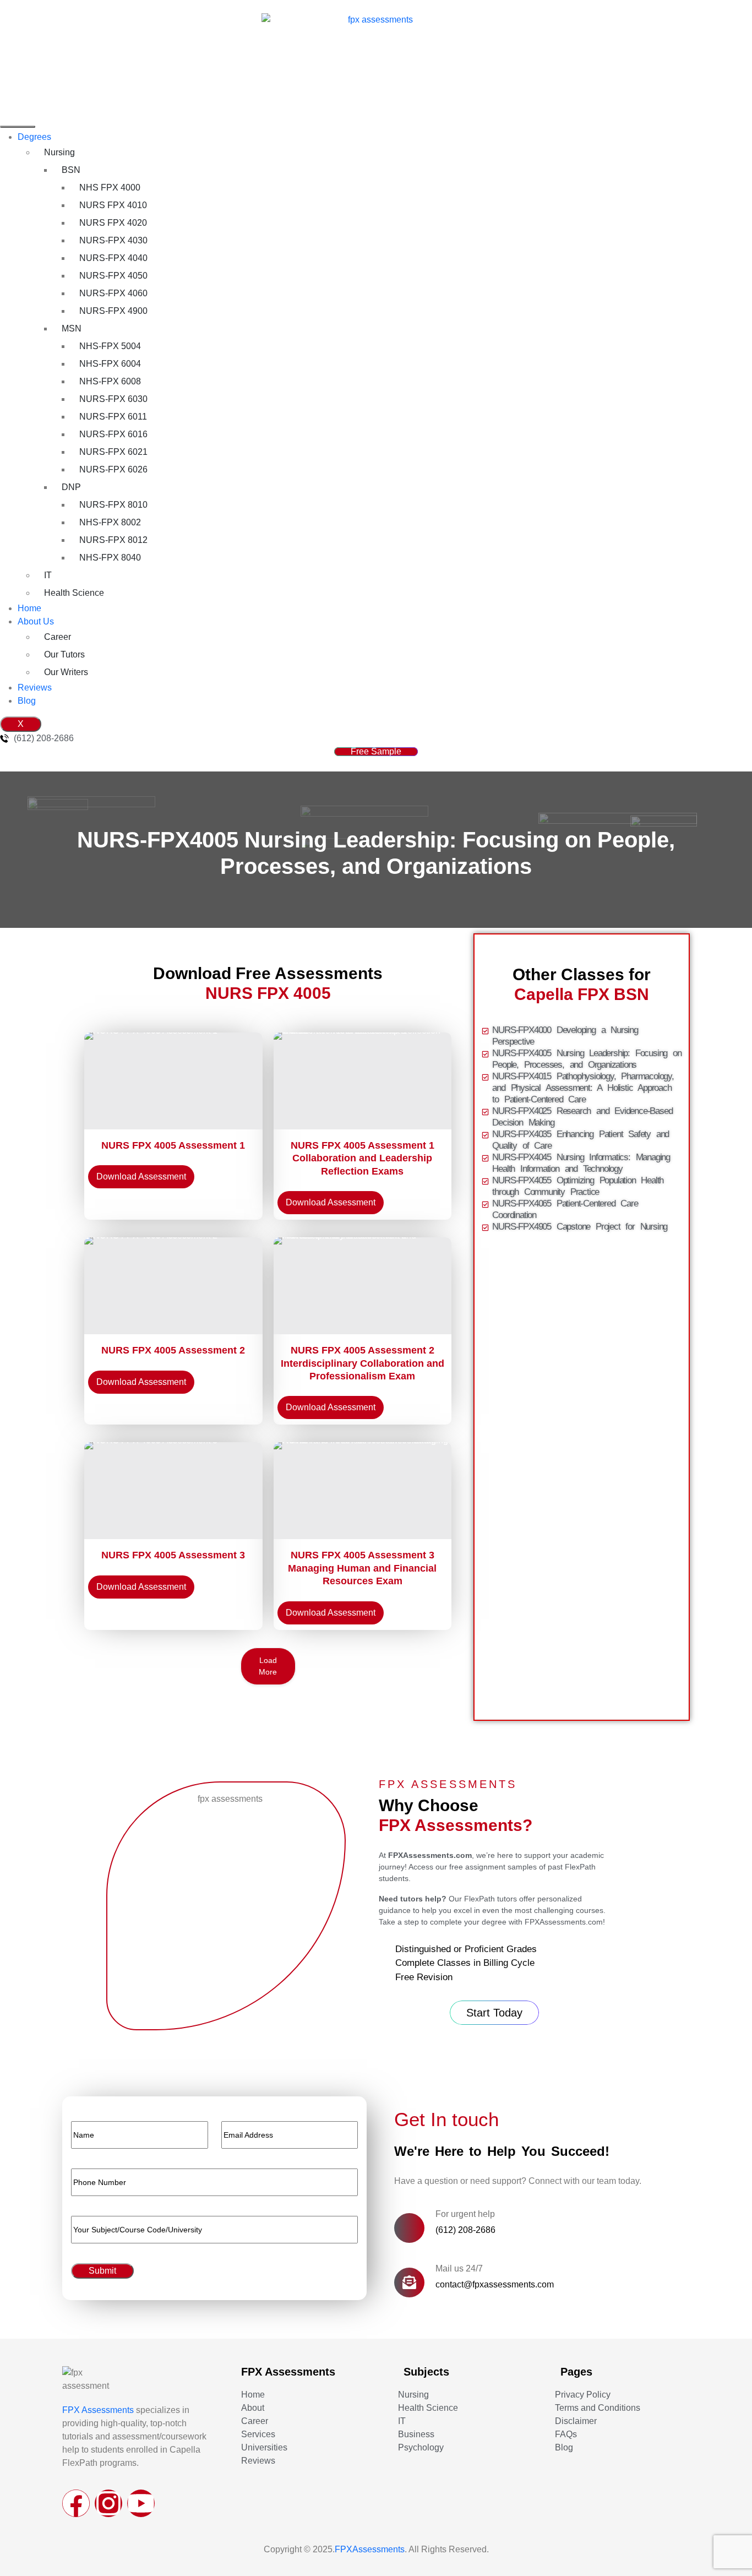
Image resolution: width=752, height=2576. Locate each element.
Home (29, 608)
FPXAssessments (370, 2549)
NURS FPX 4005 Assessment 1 (173, 1145)
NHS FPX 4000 (110, 188)
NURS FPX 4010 (113, 205)
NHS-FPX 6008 (110, 381)
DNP (71, 487)
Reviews (35, 688)
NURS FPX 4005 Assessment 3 (173, 1555)
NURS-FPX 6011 (113, 417)
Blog (27, 701)
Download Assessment (141, 1176)
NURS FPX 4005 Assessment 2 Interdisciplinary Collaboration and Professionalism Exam (363, 1363)
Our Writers (66, 672)
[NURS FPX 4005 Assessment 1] (173, 1081)
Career (58, 637)
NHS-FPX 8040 (110, 558)
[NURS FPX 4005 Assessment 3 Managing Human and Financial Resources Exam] (363, 1491)
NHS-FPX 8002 (110, 522)
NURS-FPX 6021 (113, 452)
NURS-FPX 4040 (113, 258)
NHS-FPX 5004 (110, 346)
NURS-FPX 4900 (113, 311)
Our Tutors (64, 654)
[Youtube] (141, 2503)
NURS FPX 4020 (113, 223)
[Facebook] (76, 2503)
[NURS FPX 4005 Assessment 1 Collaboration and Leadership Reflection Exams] (363, 1081)
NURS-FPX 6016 (113, 434)
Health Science (74, 593)
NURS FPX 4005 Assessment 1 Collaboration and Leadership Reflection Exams (363, 1158)
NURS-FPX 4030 (113, 240)
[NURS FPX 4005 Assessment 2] (173, 1286)
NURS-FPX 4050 (113, 276)
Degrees (34, 137)
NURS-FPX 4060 (113, 293)
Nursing (59, 152)
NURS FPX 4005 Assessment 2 (173, 1350)
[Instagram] (108, 2503)
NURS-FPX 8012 (113, 540)
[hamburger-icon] (18, 127)
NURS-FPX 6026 (113, 469)
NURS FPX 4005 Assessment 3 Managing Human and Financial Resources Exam (362, 1568)
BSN (71, 170)
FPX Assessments (98, 2410)
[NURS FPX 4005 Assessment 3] (173, 1491)
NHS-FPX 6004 (110, 364)
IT (48, 575)
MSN (72, 328)
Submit (102, 2271)
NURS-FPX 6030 (113, 399)
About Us (36, 621)
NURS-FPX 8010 (113, 505)
